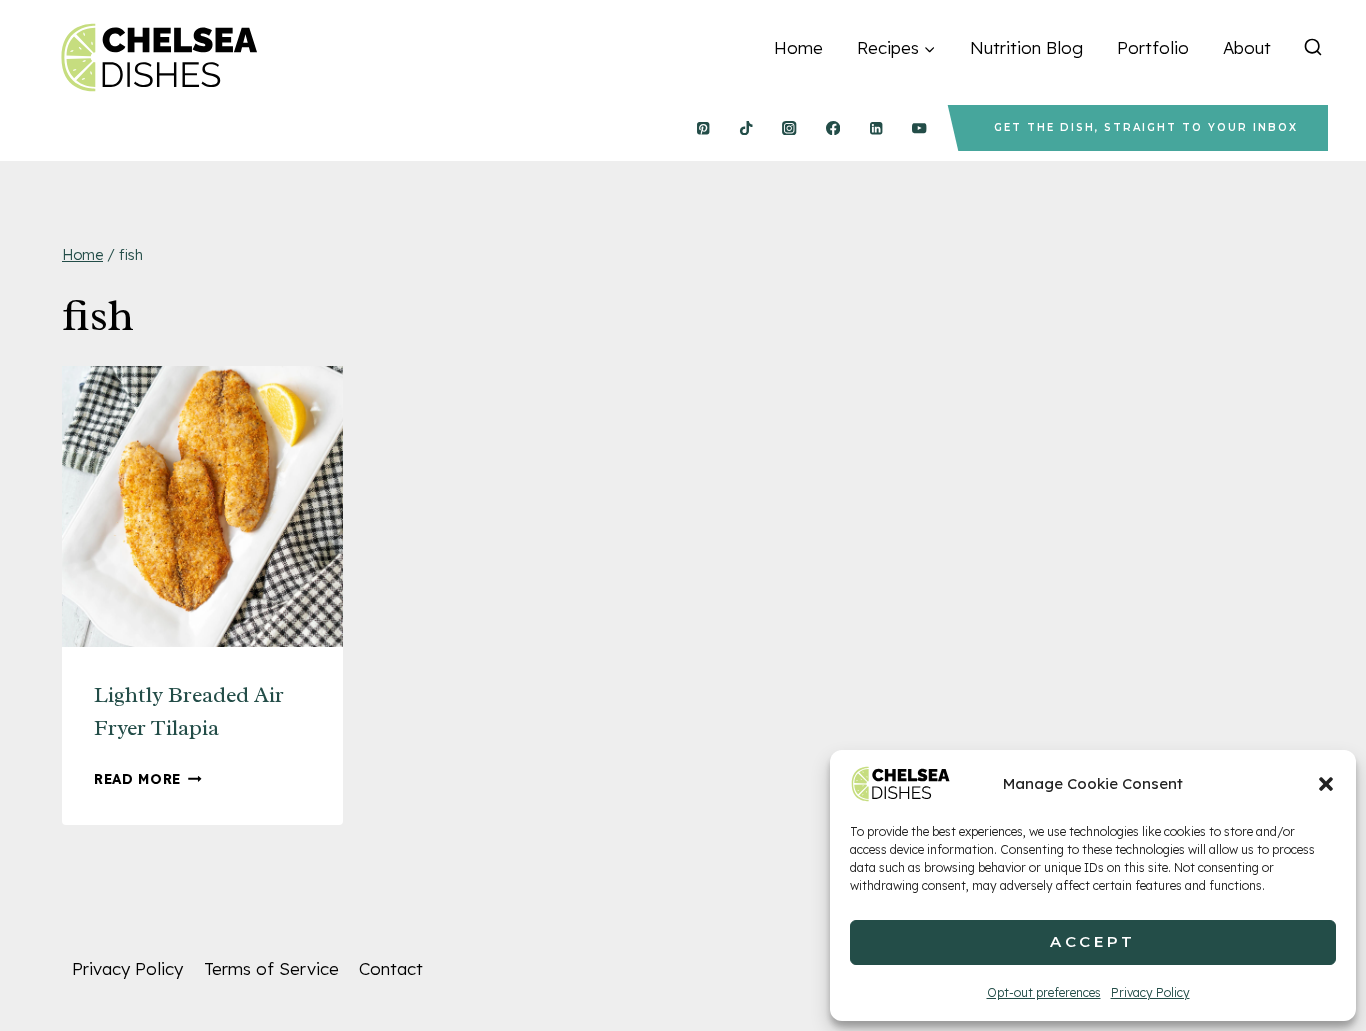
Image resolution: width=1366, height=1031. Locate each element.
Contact (391, 968)
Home (798, 47)
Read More (148, 778)
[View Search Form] (1313, 48)
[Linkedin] (876, 128)
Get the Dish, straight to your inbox (1146, 127)
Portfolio (1153, 47)
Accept (1093, 941)
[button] (1326, 784)
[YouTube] (919, 128)
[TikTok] (746, 128)
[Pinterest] (702, 128)
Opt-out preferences (1044, 992)
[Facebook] (832, 128)
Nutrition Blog (1026, 47)
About (1247, 47)
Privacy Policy (1150, 992)
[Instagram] (789, 128)
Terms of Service (271, 968)
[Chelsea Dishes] (158, 57)
